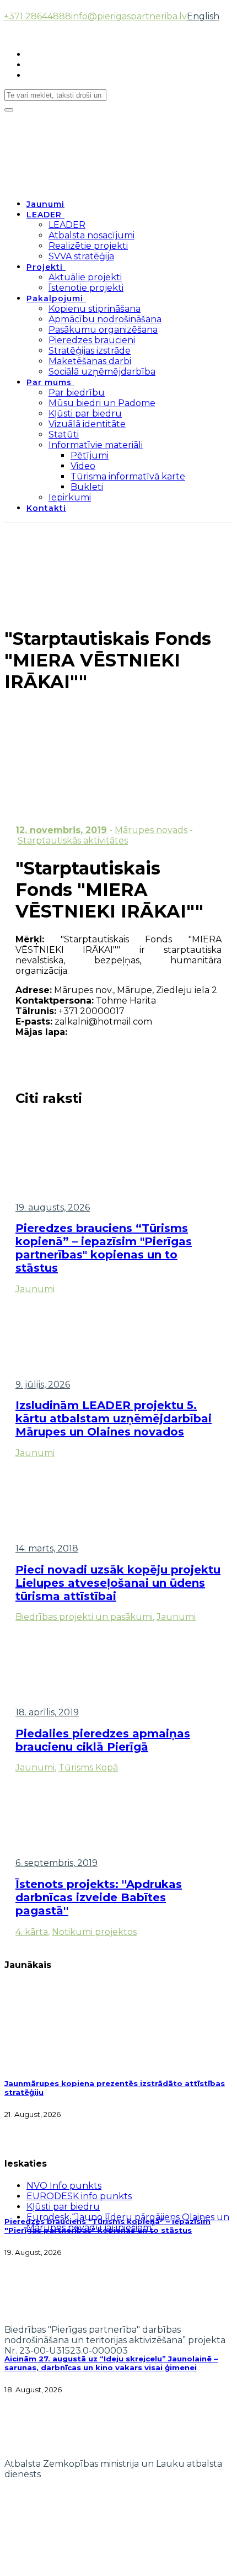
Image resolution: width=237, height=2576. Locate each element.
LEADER (44, 215)
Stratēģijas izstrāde (90, 351)
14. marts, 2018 (47, 1548)
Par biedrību (77, 393)
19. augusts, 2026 (53, 1207)
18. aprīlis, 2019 (47, 1712)
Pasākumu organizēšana (103, 330)
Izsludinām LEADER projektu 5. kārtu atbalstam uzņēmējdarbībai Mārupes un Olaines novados (114, 1418)
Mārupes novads (151, 830)
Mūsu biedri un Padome (102, 403)
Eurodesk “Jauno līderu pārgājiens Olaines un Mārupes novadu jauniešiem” (128, 2222)
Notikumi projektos (94, 1932)
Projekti (45, 267)
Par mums (49, 382)
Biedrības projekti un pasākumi (84, 1617)
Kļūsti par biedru (85, 414)
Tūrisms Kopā (88, 1767)
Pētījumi (90, 455)
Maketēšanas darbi (90, 361)
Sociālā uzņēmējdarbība (102, 372)
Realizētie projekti (88, 246)
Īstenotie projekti (86, 288)
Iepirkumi (70, 497)
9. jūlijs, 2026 (43, 1385)
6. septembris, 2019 (56, 1863)
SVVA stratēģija (81, 256)
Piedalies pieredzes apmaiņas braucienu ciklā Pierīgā (103, 1740)
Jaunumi (45, 204)
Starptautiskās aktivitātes (73, 841)
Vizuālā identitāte (87, 424)
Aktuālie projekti (85, 277)
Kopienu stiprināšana (95, 309)
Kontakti (46, 508)
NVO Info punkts (64, 2186)
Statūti (64, 434)
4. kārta (32, 1932)
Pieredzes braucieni (92, 340)
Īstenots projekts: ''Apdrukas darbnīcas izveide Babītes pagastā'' (99, 1897)
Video (83, 466)
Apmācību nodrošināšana (105, 319)
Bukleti (87, 487)
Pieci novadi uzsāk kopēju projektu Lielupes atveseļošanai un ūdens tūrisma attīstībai (118, 1583)
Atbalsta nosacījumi (91, 235)
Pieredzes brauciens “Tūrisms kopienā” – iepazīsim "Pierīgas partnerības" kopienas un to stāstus (104, 1248)
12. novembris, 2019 (61, 830)
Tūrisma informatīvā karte (128, 476)
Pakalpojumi (55, 298)
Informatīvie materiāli (96, 445)
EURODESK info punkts (79, 2196)
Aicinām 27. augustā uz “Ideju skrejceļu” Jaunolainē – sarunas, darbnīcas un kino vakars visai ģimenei (111, 2363)
